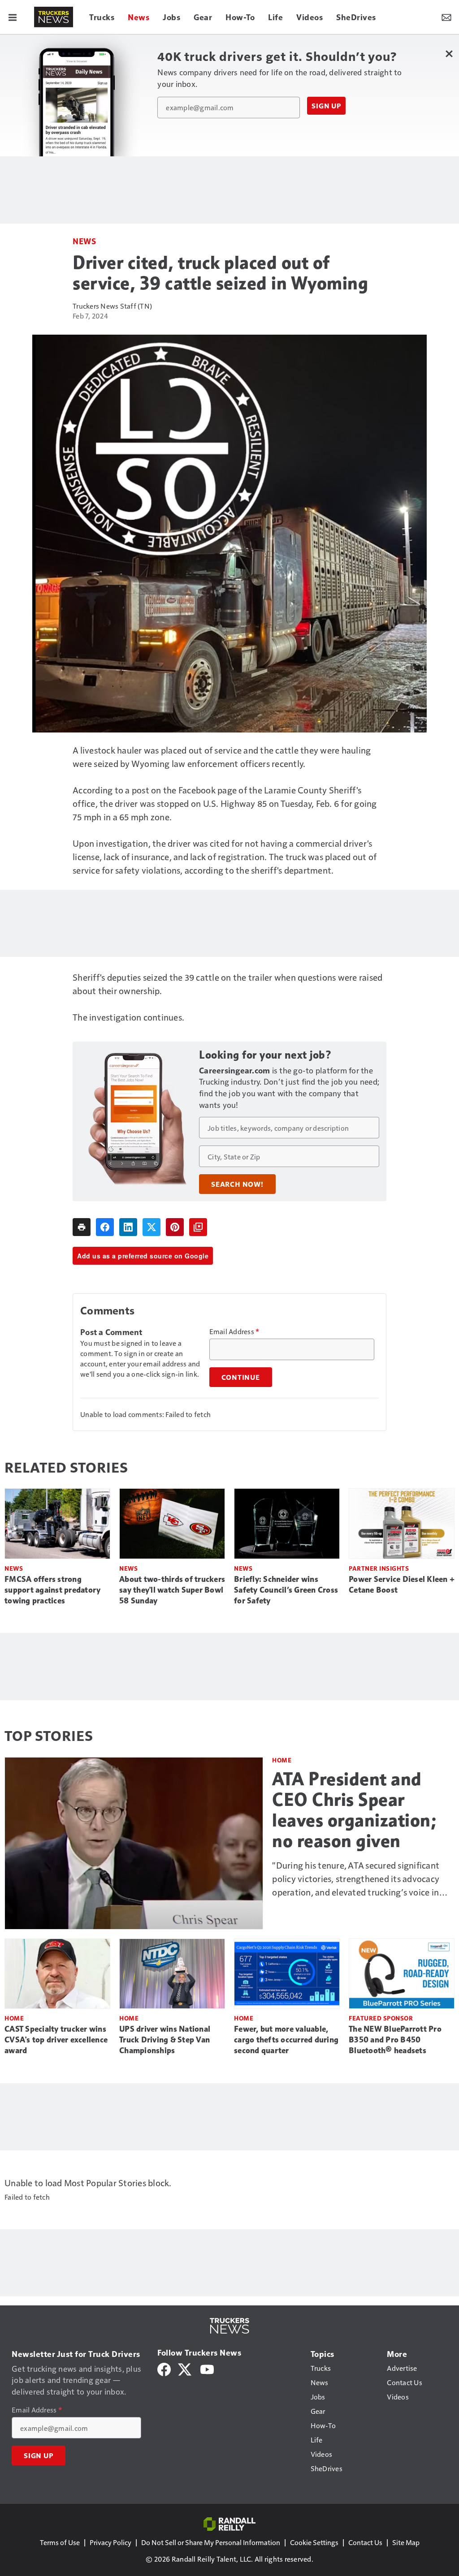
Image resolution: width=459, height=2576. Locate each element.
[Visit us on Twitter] (185, 2368)
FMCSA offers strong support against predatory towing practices (52, 1590)
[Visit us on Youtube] (207, 2368)
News (84, 241)
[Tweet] (152, 1227)
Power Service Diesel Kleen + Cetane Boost (402, 1585)
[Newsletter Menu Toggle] (446, 17)
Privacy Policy (110, 2542)
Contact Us (365, 2542)
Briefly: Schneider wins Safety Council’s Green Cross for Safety (286, 1590)
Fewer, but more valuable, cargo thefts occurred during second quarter (286, 2040)
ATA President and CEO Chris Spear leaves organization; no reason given (354, 1810)
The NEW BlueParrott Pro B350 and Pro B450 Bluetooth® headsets (395, 2040)
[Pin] (175, 1227)
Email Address (234, 1331)
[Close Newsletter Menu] (449, 54)
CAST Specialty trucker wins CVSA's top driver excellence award (56, 2040)
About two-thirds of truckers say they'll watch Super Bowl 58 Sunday (172, 1590)
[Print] (82, 1227)
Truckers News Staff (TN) (112, 306)
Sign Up (326, 106)
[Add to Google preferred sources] (198, 1227)
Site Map (406, 2542)
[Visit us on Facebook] (164, 2368)
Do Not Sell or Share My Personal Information (211, 2542)
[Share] (105, 1227)
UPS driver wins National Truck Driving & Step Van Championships (165, 2040)
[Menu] (13, 17)
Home (282, 1760)
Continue (241, 1377)
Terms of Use (60, 2542)
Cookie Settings (314, 2542)
